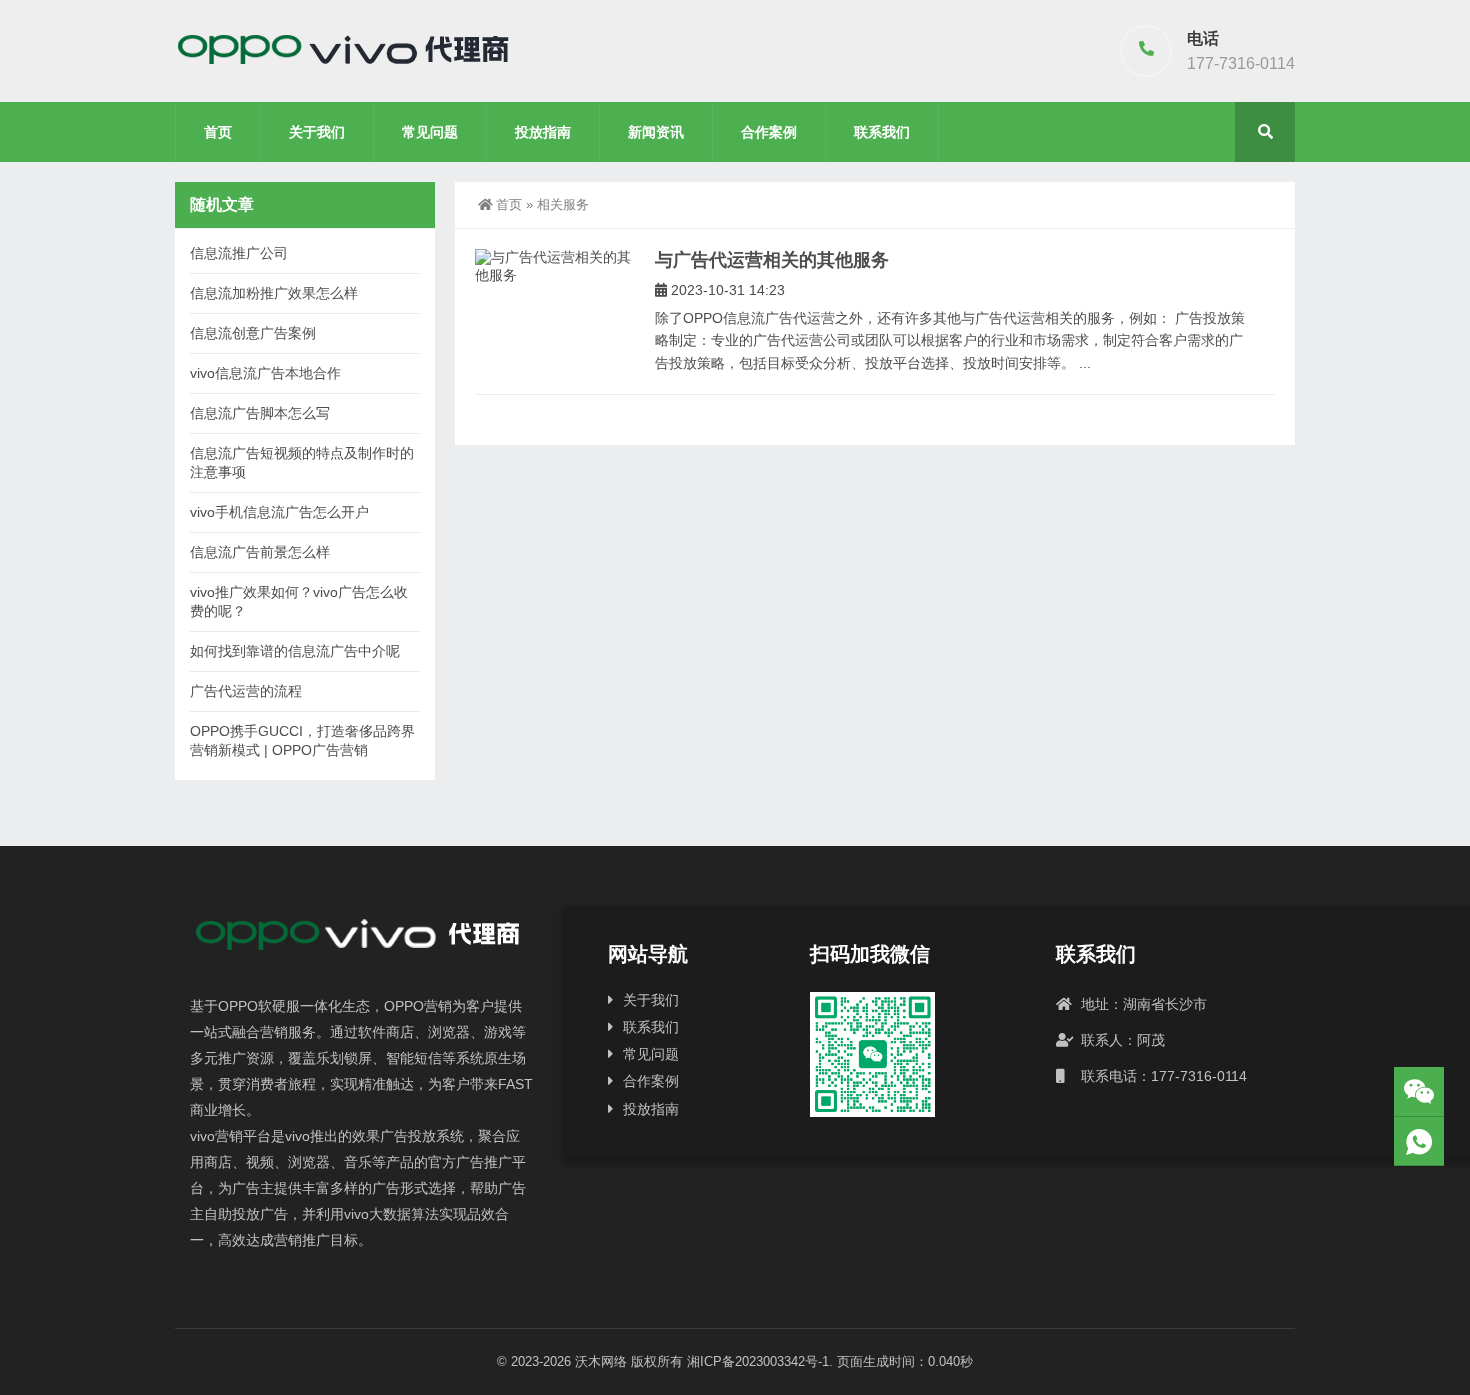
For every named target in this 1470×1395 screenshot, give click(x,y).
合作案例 (769, 132)
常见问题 (430, 132)
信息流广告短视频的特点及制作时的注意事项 (302, 462)
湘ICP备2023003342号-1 (758, 1361)
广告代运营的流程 (246, 691)
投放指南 (543, 132)
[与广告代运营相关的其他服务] (555, 266)
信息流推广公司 (239, 253)
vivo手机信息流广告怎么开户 (279, 512)
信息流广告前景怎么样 (260, 552)
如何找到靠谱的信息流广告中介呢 (295, 651)
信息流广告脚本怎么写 (260, 413)
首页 (218, 132)
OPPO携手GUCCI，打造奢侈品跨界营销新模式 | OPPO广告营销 (302, 740)
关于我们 (317, 132)
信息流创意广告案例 (253, 333)
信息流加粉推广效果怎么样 (274, 293)
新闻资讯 (656, 132)
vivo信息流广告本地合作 (265, 373)
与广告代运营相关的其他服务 (772, 260)
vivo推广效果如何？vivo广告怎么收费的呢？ (299, 601)
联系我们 (882, 132)
